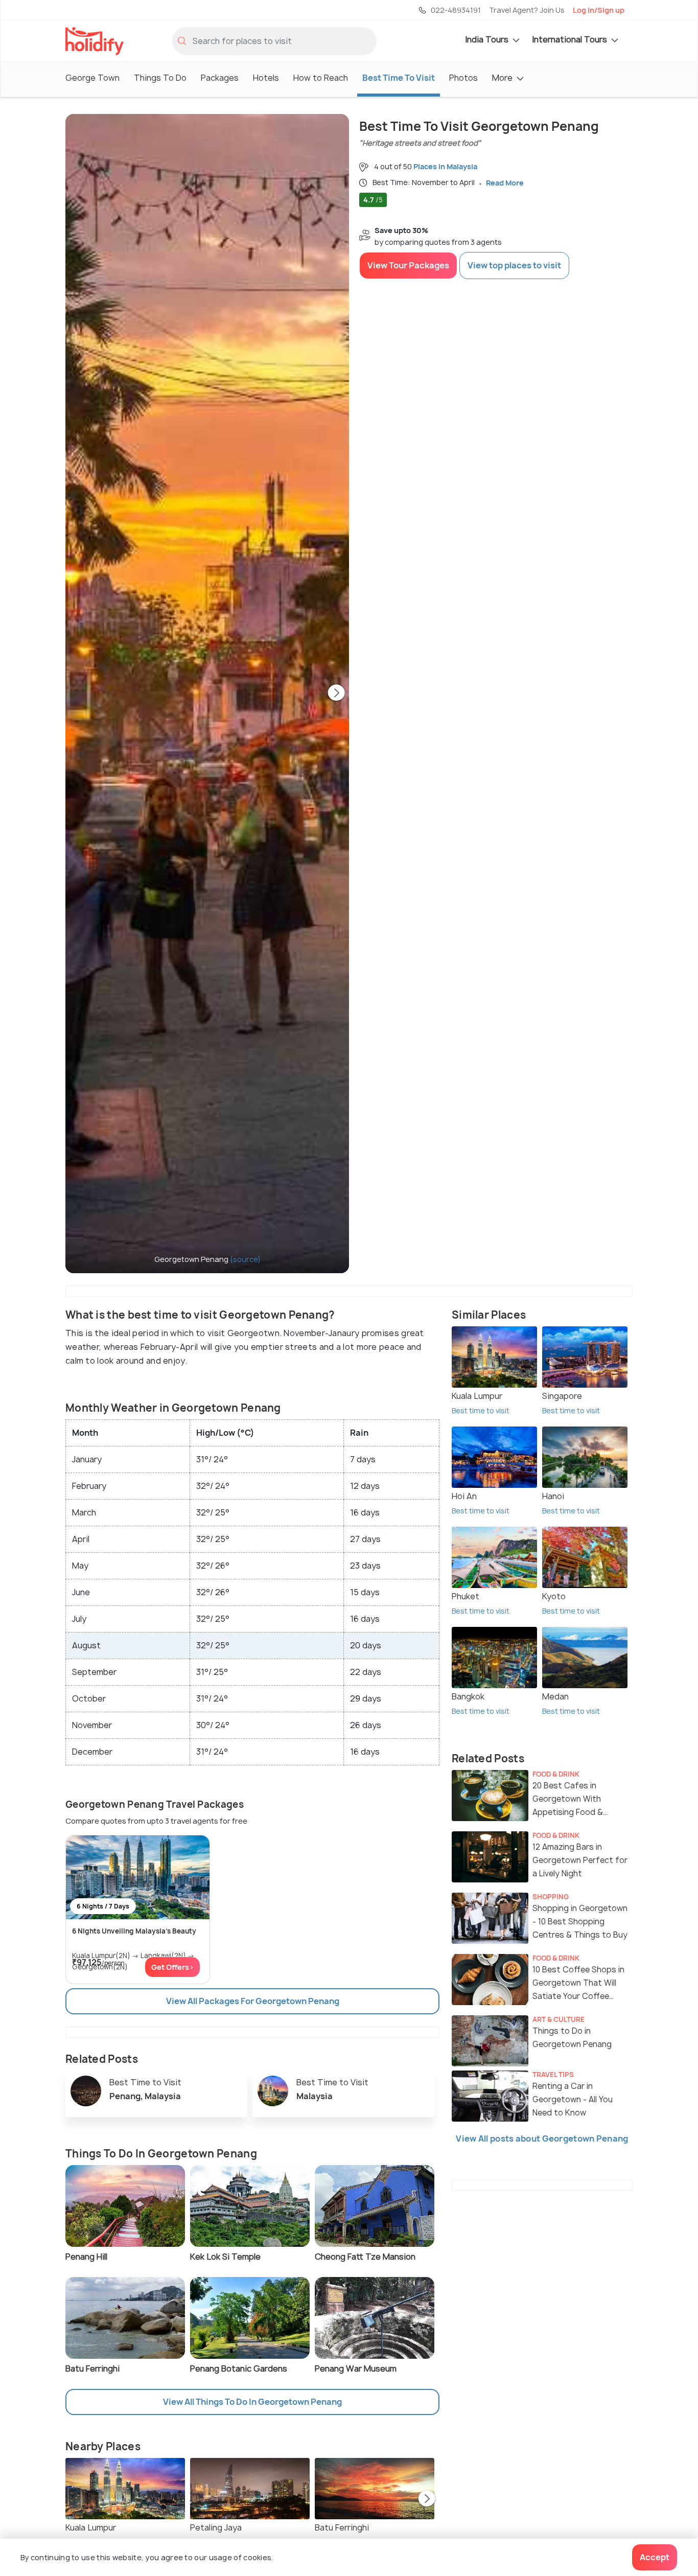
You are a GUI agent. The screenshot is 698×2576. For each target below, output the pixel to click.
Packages (220, 78)
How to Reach (321, 78)
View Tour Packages (408, 265)
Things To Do (160, 78)
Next (336, 694)
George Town (92, 78)
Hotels (266, 78)
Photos (463, 78)
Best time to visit (481, 1410)
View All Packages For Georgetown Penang (253, 2001)
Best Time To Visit (399, 78)
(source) (245, 1259)
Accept (655, 2557)
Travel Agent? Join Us (527, 10)
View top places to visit (514, 265)
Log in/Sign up (599, 10)
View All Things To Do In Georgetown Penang (252, 2402)
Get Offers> (172, 1967)
